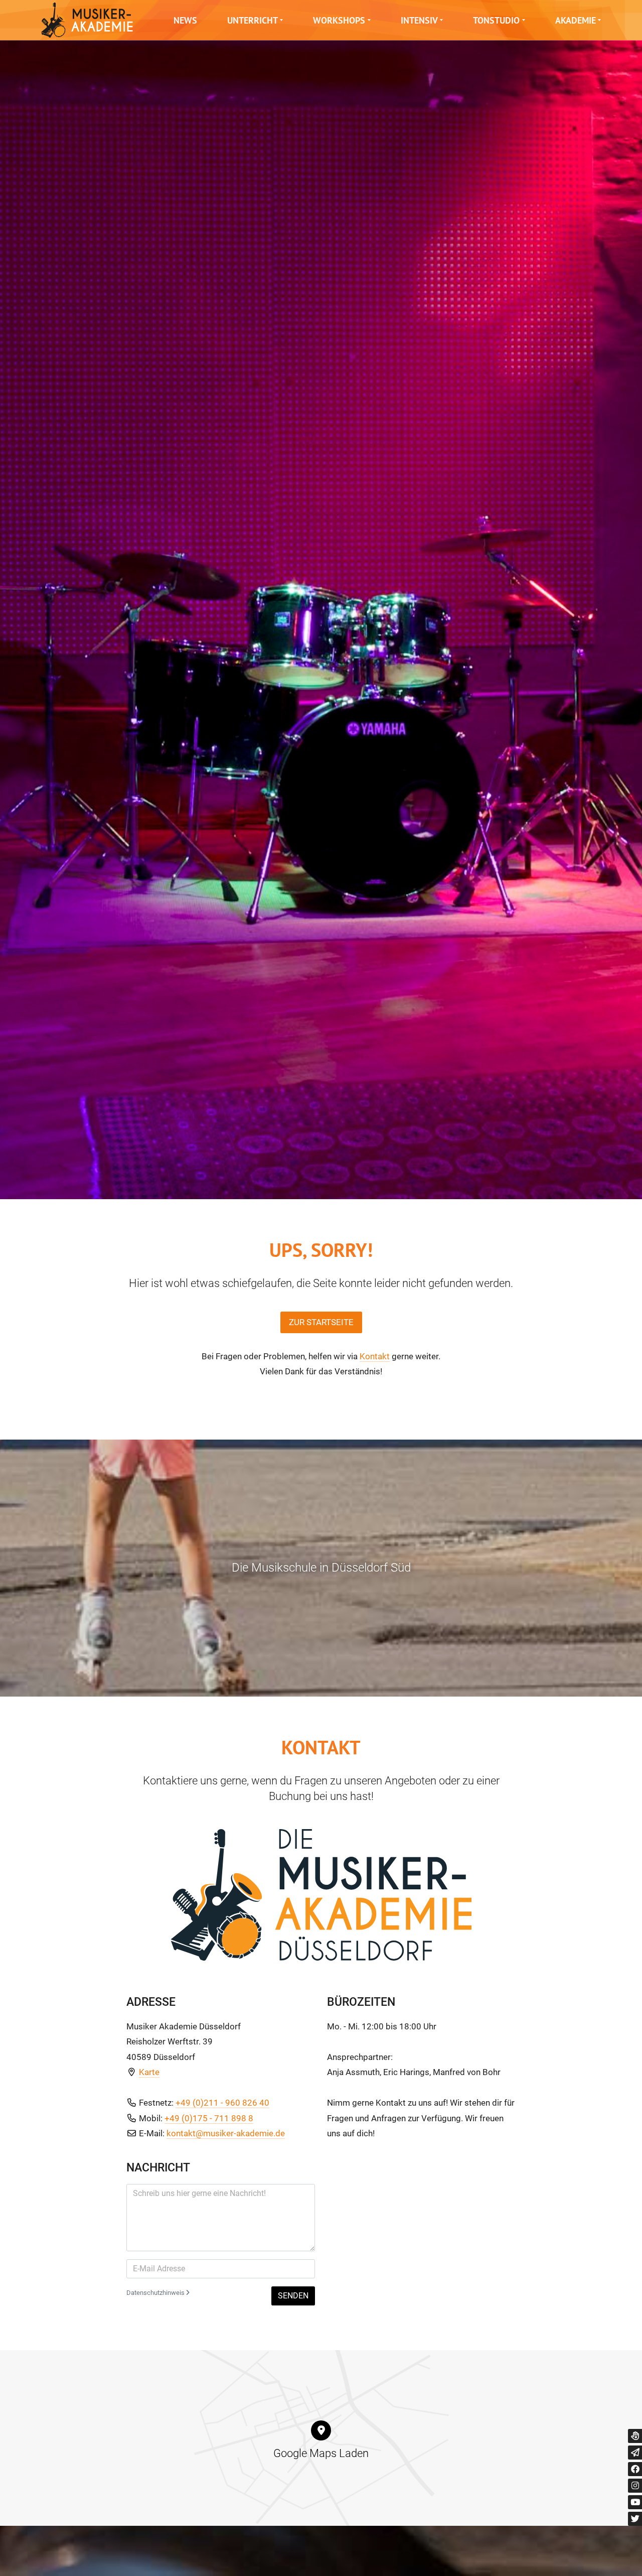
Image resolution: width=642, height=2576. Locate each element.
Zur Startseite (321, 1322)
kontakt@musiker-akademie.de (226, 2133)
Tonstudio (496, 20)
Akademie (576, 20)
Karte (149, 2072)
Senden (293, 2296)
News (185, 20)
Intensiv (419, 20)
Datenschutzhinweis (156, 2293)
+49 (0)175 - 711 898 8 (209, 2118)
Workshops (339, 20)
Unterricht (253, 20)
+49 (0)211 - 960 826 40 (222, 2103)
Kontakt (375, 1356)
